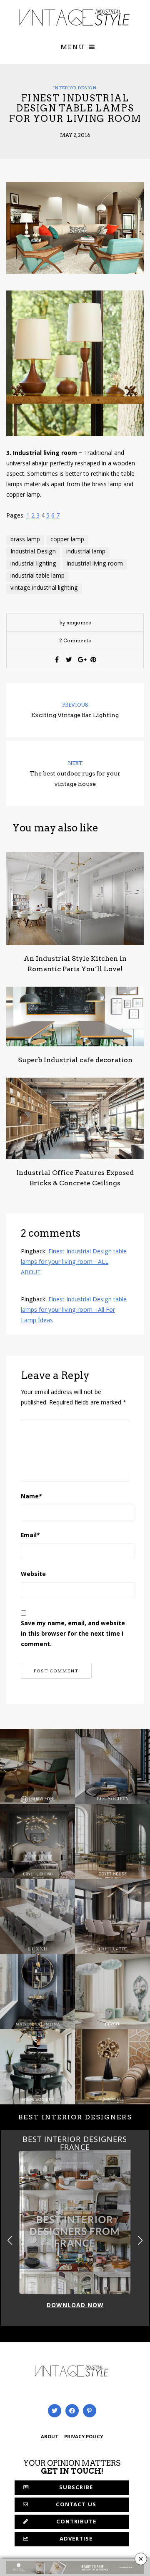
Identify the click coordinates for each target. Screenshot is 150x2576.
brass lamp (25, 540)
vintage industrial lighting (44, 588)
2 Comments (75, 640)
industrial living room (95, 564)
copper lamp (67, 540)
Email (30, 1536)
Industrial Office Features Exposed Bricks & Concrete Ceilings (75, 1178)
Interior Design (75, 88)
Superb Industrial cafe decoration (75, 1060)
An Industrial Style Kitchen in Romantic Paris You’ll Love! (75, 964)
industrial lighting (33, 564)
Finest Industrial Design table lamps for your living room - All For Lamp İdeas (74, 1311)
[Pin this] (93, 659)
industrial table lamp (37, 576)
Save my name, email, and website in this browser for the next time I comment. (73, 1634)
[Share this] (57, 659)
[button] (140, 2240)
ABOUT (50, 2437)
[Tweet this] (69, 659)
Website (33, 1575)
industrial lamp (86, 552)
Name (31, 1497)
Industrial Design (33, 552)
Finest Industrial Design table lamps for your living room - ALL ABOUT (74, 1263)
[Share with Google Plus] (81, 659)
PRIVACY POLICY (84, 2437)
